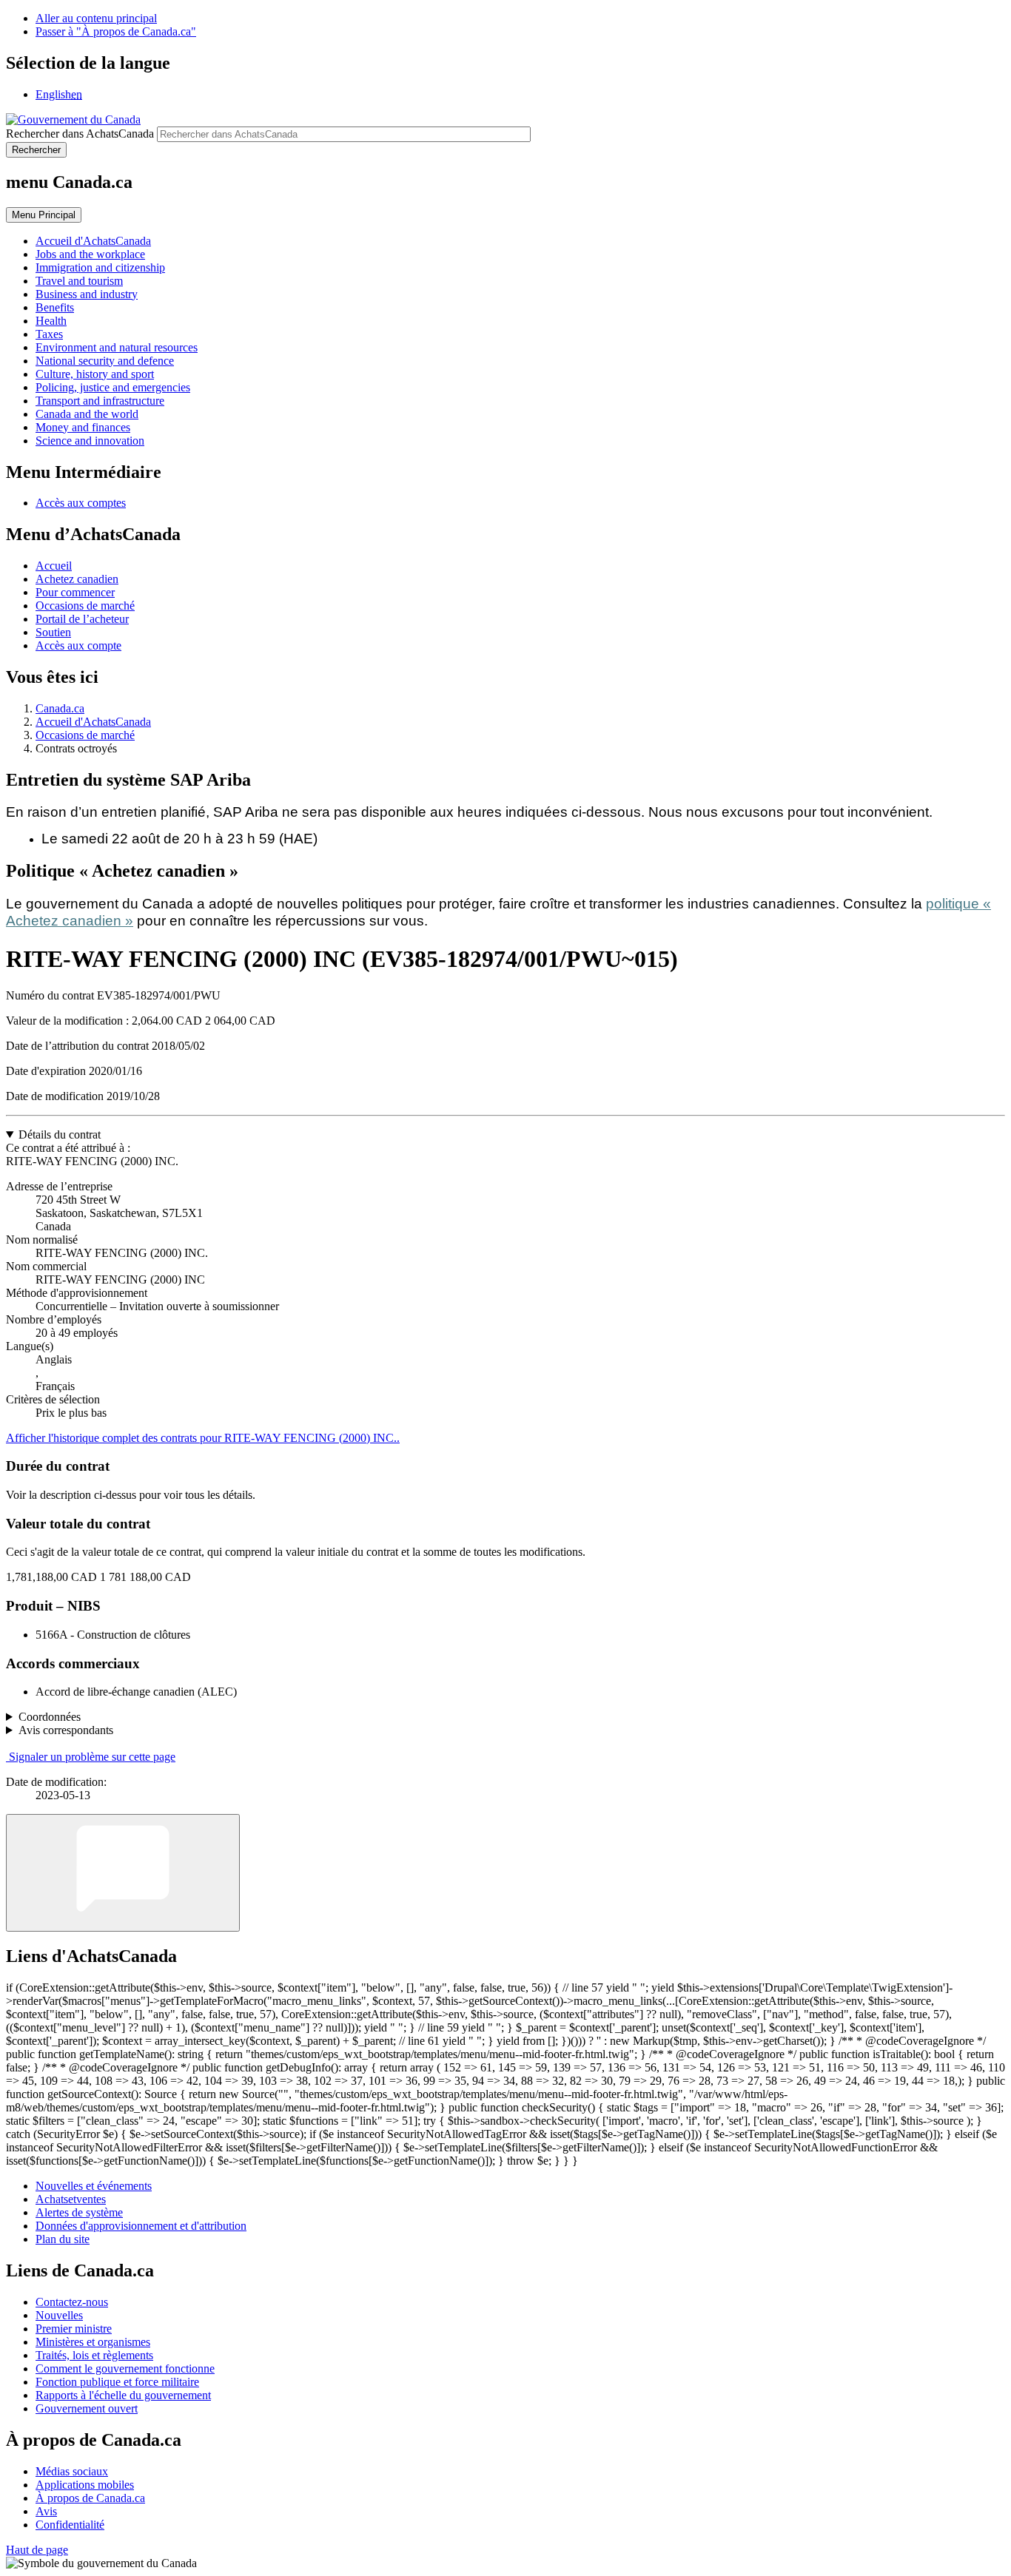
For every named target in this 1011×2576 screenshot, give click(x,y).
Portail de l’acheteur (82, 619)
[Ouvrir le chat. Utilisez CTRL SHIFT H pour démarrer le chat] (123, 1873)
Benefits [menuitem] (55, 307)
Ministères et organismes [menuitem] (93, 2342)
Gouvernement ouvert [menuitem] (87, 2408)
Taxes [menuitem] (49, 334)
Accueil (54, 566)
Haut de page (37, 2550)
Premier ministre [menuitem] (74, 2329)
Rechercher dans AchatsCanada (80, 134)
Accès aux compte (78, 645)
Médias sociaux (72, 2471)
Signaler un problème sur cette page (92, 1757)
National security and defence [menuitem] (105, 361)
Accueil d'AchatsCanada (93, 722)
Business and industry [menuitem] (87, 294)
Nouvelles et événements (94, 2186)
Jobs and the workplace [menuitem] (90, 254)
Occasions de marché (85, 606)
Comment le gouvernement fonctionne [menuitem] (125, 2368)
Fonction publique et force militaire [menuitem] (117, 2382)
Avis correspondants (66, 1730)
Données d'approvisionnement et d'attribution (141, 2226)
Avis (46, 2511)
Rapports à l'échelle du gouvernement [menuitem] (123, 2395)
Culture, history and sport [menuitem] (95, 374)
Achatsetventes (71, 2199)
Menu (44, 215)
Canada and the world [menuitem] (87, 414)
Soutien (53, 632)
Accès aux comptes (81, 503)
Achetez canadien (77, 579)
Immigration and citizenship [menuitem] (100, 267)
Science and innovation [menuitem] (90, 441)
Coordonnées (50, 1717)
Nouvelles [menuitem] (59, 2315)
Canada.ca (60, 708)
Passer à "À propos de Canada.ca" (116, 31)
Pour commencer (75, 592)
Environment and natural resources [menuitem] (117, 347)
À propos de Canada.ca (90, 2498)
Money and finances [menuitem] (83, 427)
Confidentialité (70, 2525)
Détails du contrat (60, 1134)
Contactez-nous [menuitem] (72, 2302)
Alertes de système (79, 2212)
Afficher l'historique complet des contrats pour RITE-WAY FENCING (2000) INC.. (203, 1438)
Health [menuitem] (51, 321)
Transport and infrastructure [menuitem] (100, 401)
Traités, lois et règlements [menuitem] (94, 2355)
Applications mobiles (85, 2485)
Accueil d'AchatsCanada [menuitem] (93, 241)
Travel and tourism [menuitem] (79, 281)
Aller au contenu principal (96, 18)
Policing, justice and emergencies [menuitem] (113, 387)
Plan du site (63, 2239)
